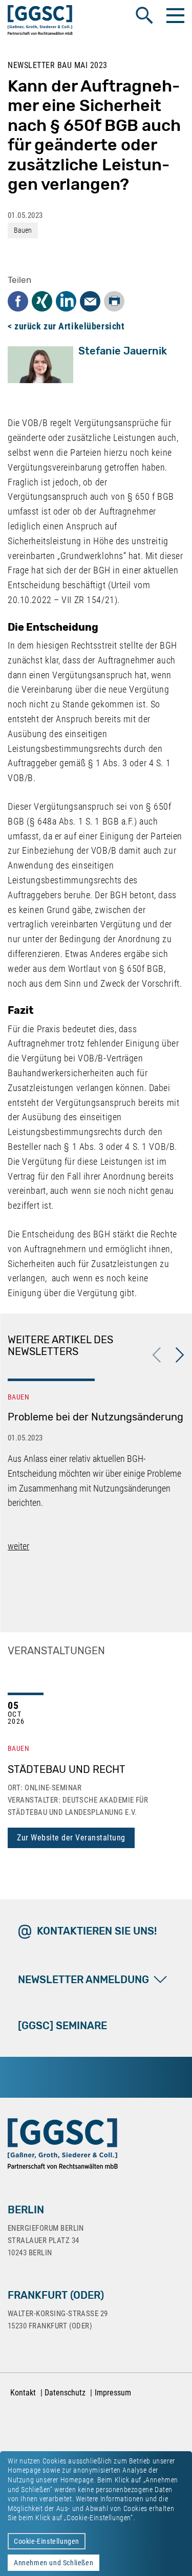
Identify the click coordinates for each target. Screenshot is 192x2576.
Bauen (23, 230)
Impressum (113, 2393)
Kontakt (23, 2393)
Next (180, 1355)
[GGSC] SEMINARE (62, 2026)
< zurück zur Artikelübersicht (66, 326)
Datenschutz (65, 2393)
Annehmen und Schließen (54, 2563)
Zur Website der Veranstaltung (71, 1838)
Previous (157, 1355)
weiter (18, 1546)
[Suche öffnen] (144, 15)
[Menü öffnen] (174, 15)
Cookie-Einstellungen (47, 2541)
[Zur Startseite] (40, 22)
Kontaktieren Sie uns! (97, 1931)
